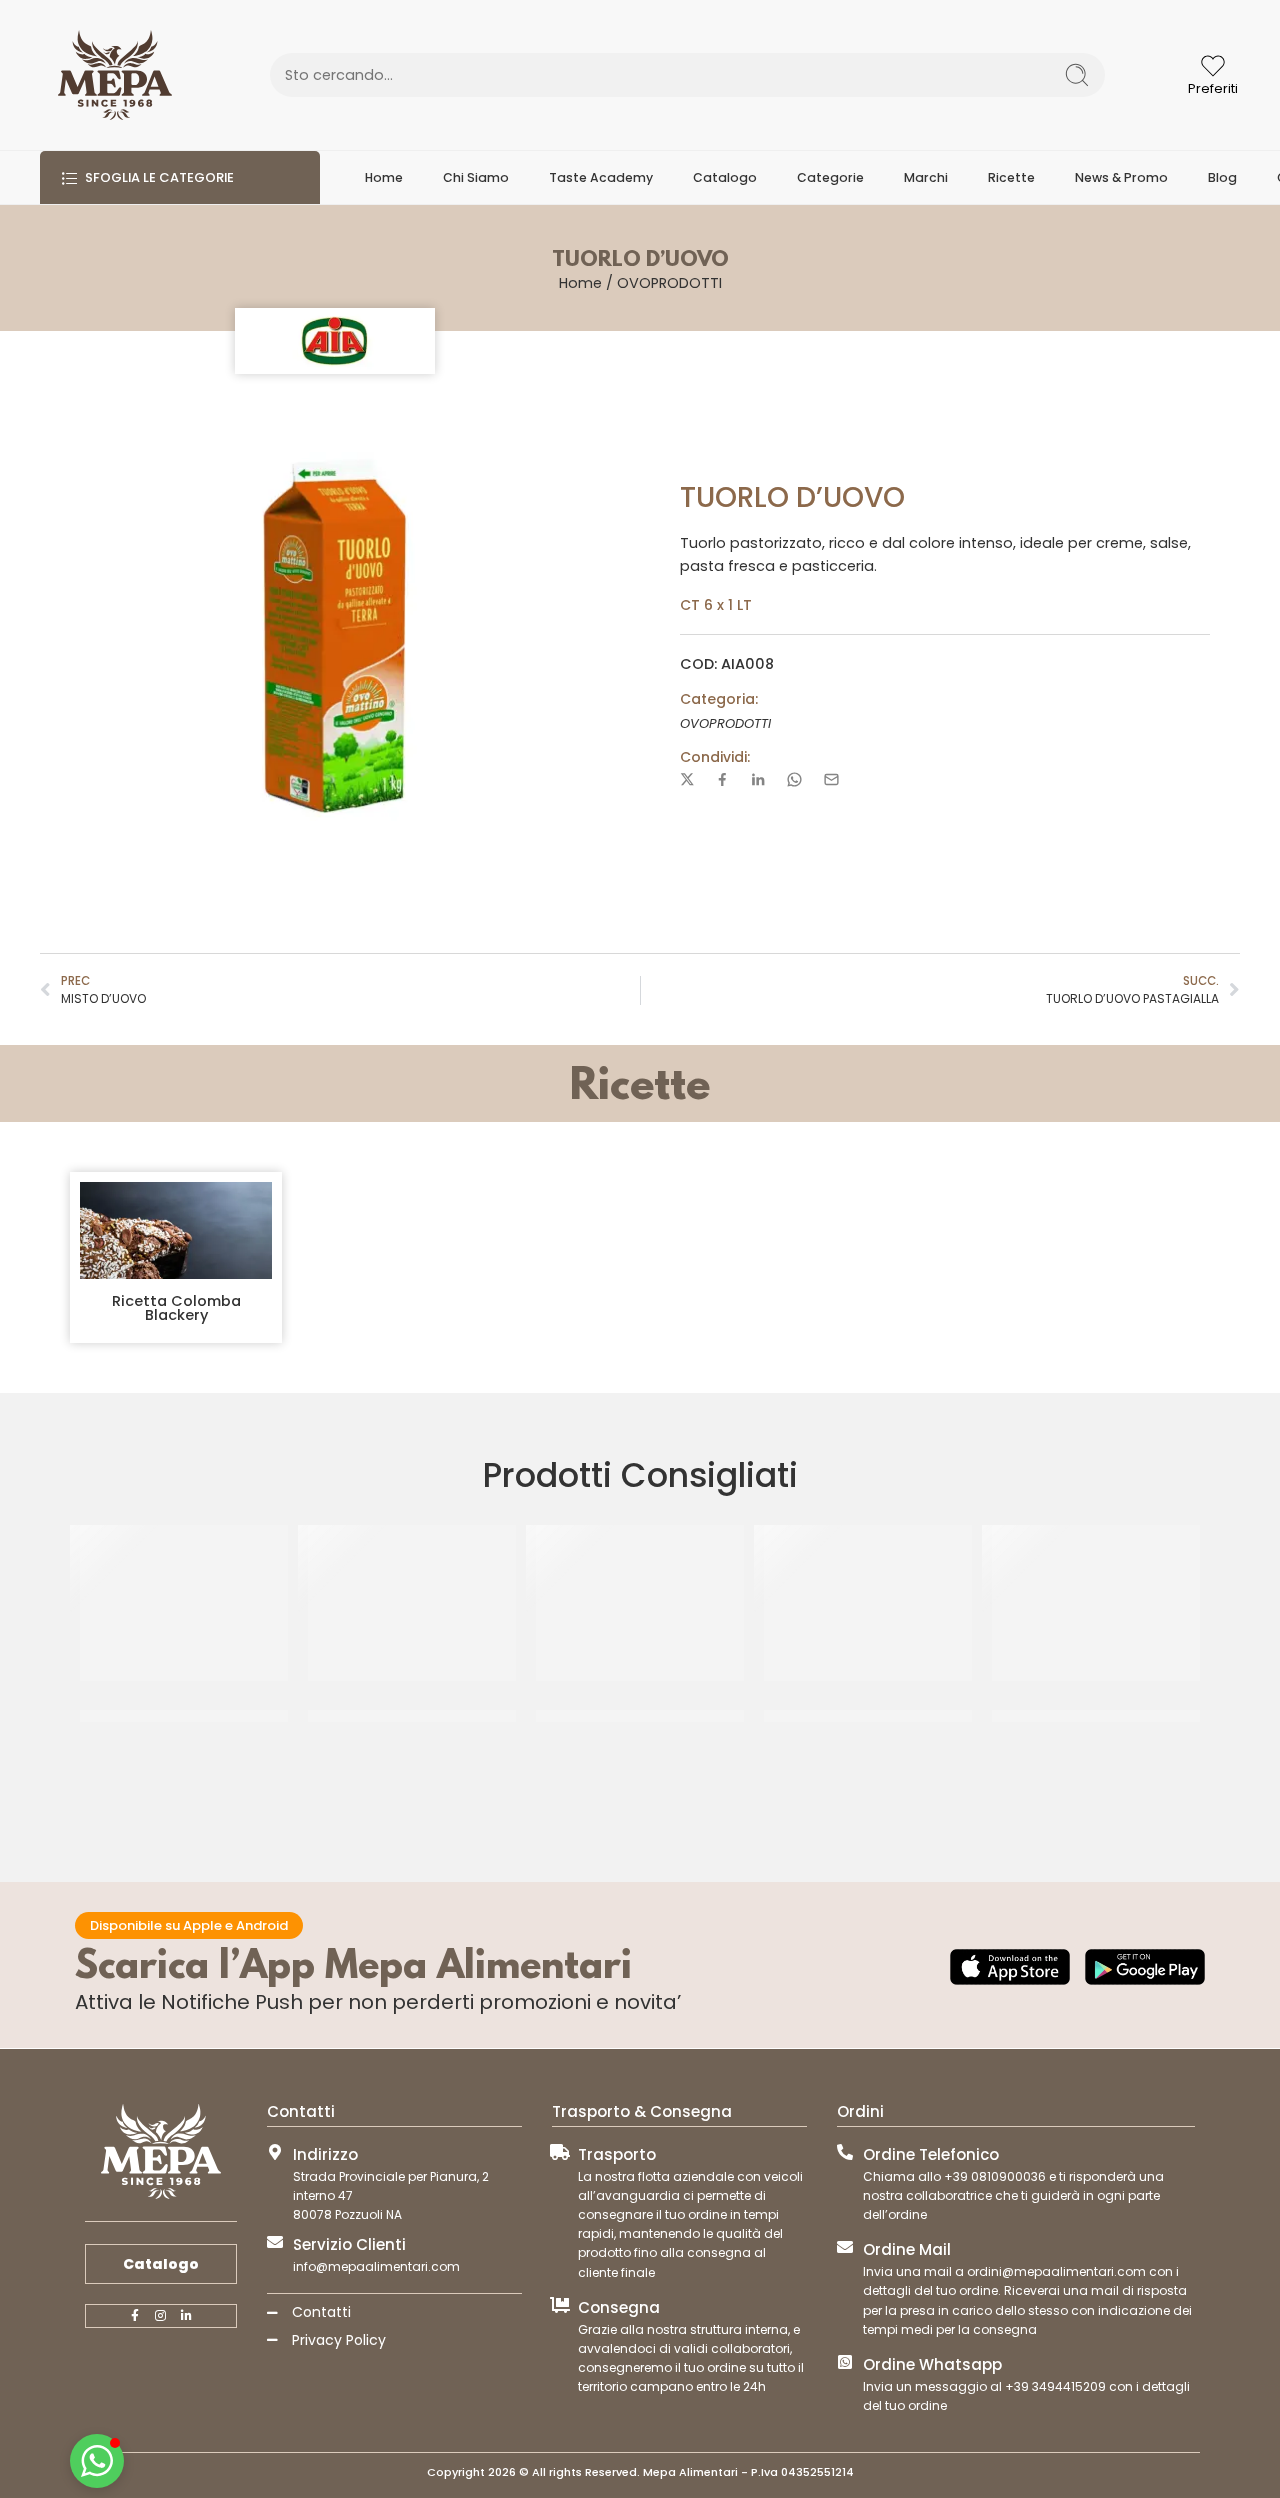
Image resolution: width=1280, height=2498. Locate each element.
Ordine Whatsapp (932, 2364)
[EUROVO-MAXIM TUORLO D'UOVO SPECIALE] (1096, 1603)
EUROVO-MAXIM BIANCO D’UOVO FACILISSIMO (412, 1716)
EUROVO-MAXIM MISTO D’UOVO (184, 1716)
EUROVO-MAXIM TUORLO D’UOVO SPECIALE (1096, 1716)
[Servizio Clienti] (275, 2242)
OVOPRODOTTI (669, 283)
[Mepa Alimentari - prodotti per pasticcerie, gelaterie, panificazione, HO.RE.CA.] (115, 75)
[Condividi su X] (687, 779)
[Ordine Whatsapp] (845, 2362)
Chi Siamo (476, 177)
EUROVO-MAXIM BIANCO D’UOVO (640, 1716)
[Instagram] (161, 2316)
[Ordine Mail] (845, 2247)
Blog (1222, 177)
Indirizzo (325, 2154)
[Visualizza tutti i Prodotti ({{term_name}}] (335, 341)
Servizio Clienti (349, 2244)
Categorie (830, 177)
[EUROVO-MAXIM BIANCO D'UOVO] (640, 1603)
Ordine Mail (907, 2249)
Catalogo (725, 177)
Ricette (1011, 177)
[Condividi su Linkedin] (758, 780)
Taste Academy (601, 177)
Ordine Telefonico (931, 2154)
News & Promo (1121, 177)
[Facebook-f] (135, 2316)
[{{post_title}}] (176, 1230)
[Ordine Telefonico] (845, 2152)
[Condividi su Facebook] (722, 779)
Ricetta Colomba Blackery (176, 1308)
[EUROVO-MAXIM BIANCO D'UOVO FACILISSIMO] (412, 1603)
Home (384, 177)
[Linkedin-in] (187, 2316)
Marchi (926, 177)
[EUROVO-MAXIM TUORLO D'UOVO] (868, 1603)
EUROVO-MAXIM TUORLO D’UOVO (868, 1716)
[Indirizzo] (275, 2152)
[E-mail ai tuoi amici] (831, 779)
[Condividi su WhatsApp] (794, 779)
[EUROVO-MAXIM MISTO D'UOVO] (184, 1603)
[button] (97, 2461)
